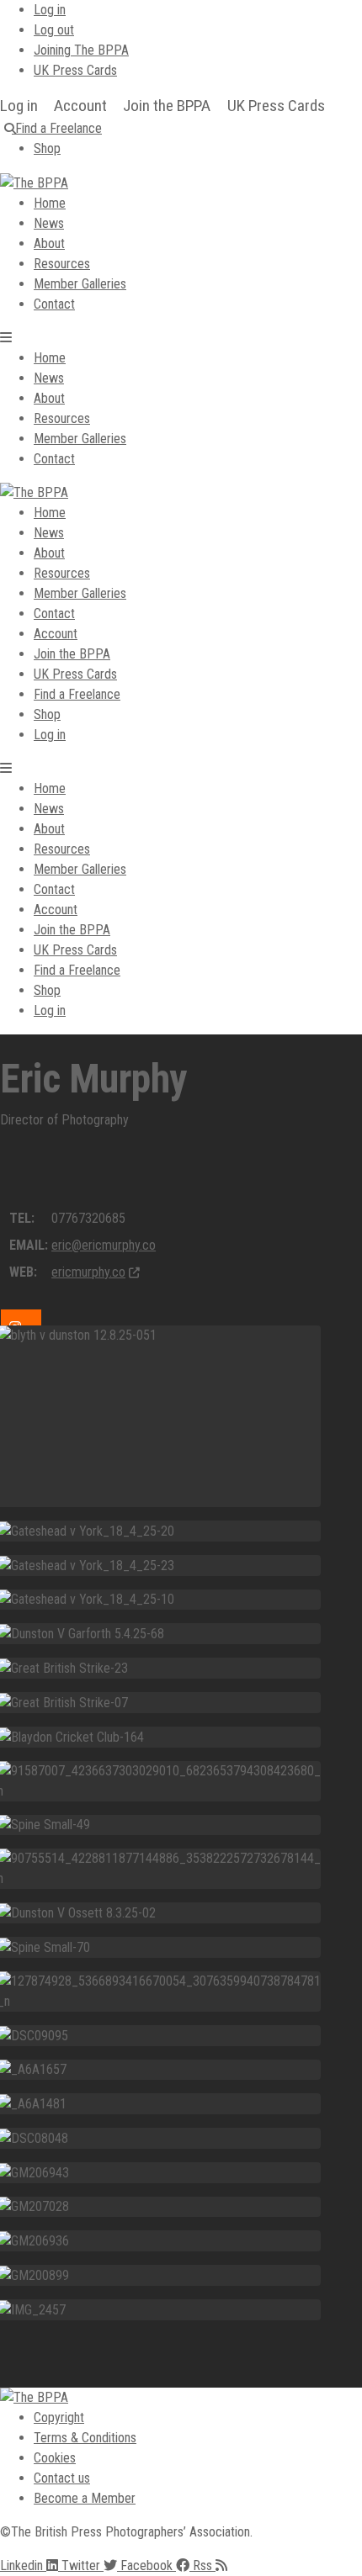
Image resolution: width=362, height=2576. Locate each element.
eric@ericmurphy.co (104, 1245)
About (49, 243)
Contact (54, 304)
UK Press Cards (276, 106)
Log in (19, 106)
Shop (47, 714)
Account (80, 106)
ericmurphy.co (88, 1272)
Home (50, 203)
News (49, 223)
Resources (62, 264)
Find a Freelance (77, 694)
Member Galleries (80, 284)
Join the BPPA (167, 106)
